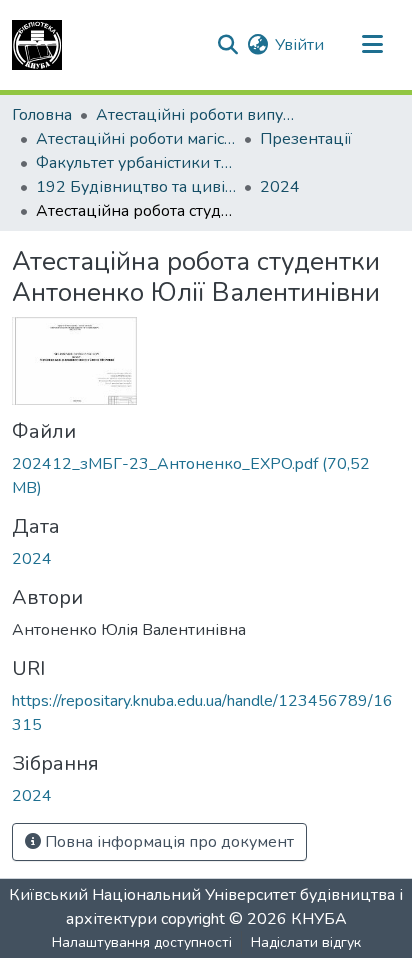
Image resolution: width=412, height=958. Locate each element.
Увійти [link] (299, 45)
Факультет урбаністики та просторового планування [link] (136, 163)
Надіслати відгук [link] (306, 942)
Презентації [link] (306, 139)
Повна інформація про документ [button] (167, 842)
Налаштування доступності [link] (142, 942)
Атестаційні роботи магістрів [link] (136, 139)
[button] (37, 45)
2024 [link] (280, 187)
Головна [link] (42, 115)
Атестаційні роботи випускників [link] (196, 115)
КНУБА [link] (319, 919)
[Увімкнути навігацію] (372, 45)
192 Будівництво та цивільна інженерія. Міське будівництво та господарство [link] (136, 187)
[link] (206, 476)
